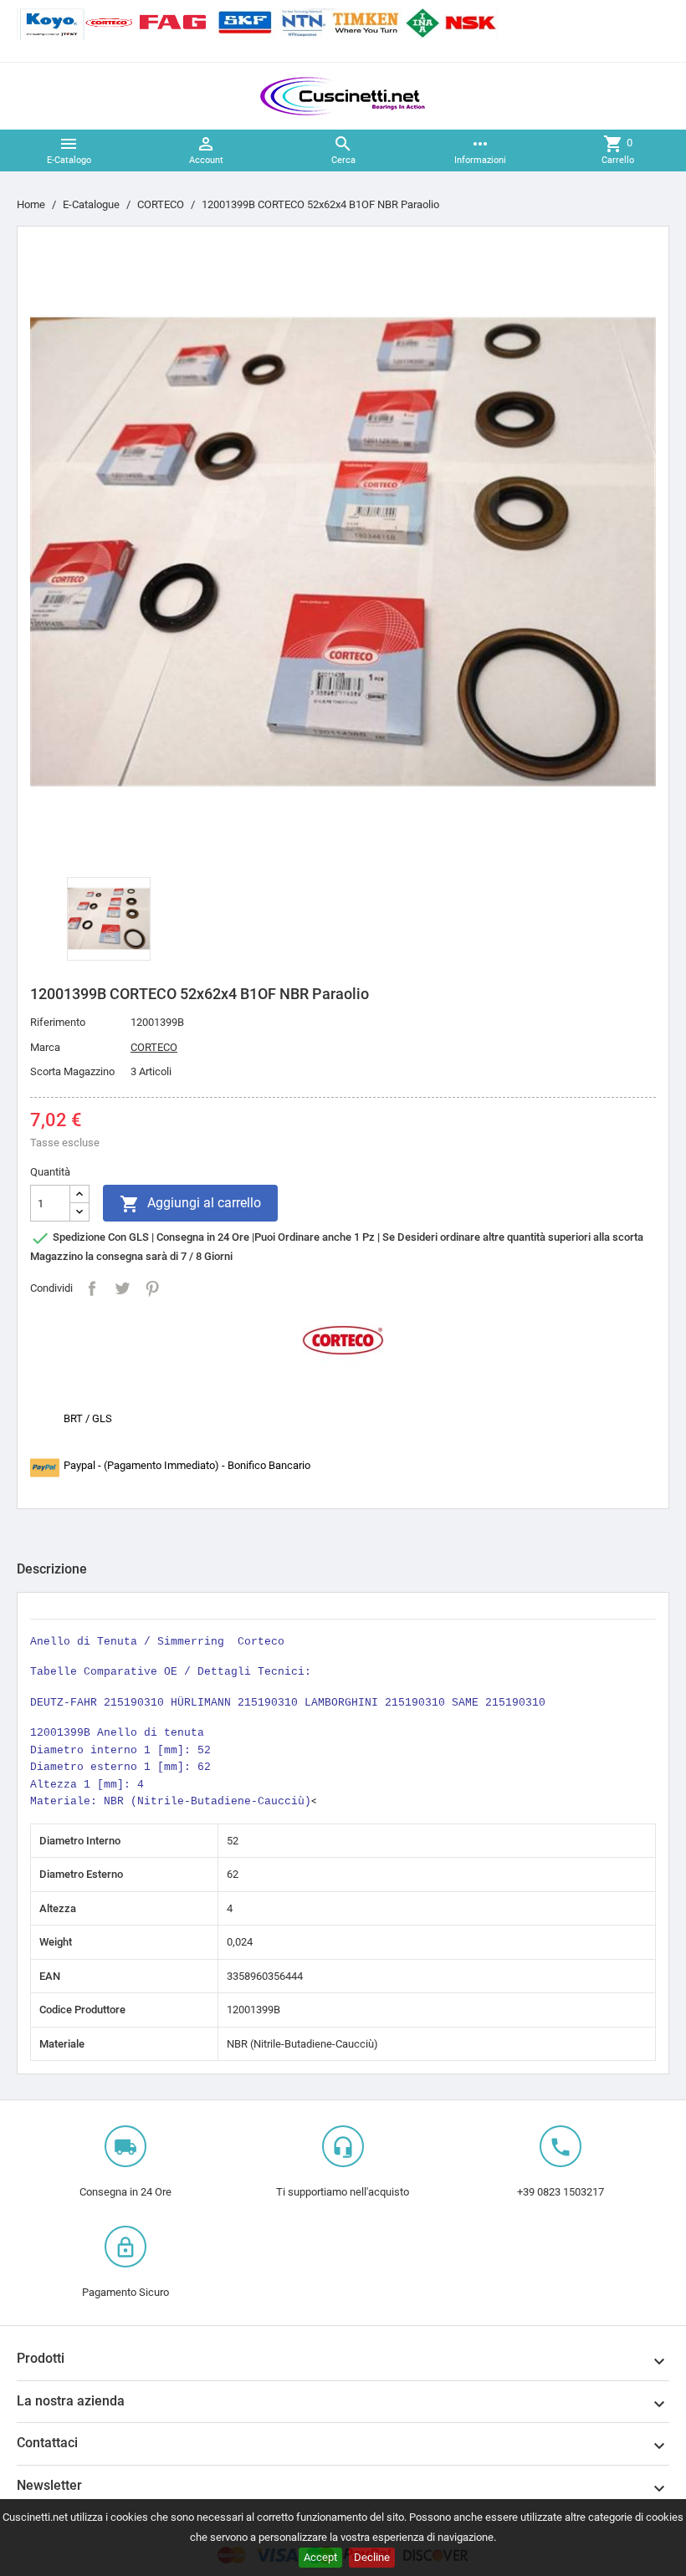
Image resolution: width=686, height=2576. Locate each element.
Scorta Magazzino (72, 1071)
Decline (372, 2557)
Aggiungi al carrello (190, 1204)
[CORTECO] (343, 1339)
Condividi (92, 1288)
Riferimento (58, 1022)
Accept (320, 2557)
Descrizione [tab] (52, 1569)
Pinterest (152, 1288)
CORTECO (154, 1047)
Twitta (122, 1288)
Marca (45, 1047)
